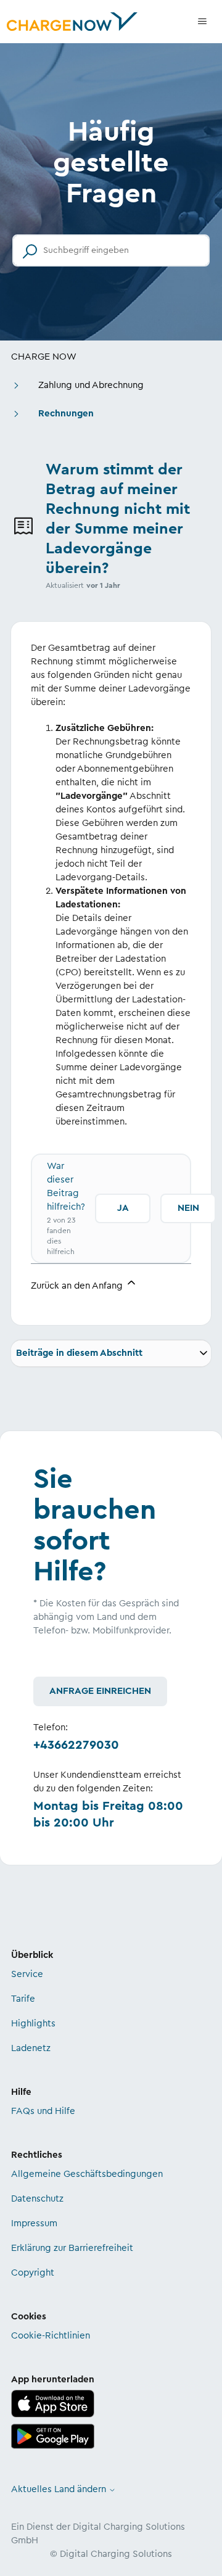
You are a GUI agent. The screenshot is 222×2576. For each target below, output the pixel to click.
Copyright (33, 2273)
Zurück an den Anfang (78, 1286)
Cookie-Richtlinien (51, 2336)
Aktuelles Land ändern (60, 2489)
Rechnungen (66, 414)
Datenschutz (37, 2199)
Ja (123, 1208)
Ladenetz (31, 2048)
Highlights (33, 2024)
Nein (188, 1208)
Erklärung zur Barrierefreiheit (72, 2248)
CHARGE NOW (44, 357)
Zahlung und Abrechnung (91, 385)
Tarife (23, 1999)
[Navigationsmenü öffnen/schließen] (202, 22)
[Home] (72, 22)
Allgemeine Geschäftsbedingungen (87, 2174)
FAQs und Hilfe (43, 2111)
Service (27, 1974)
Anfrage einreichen (100, 1691)
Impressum (34, 2223)
